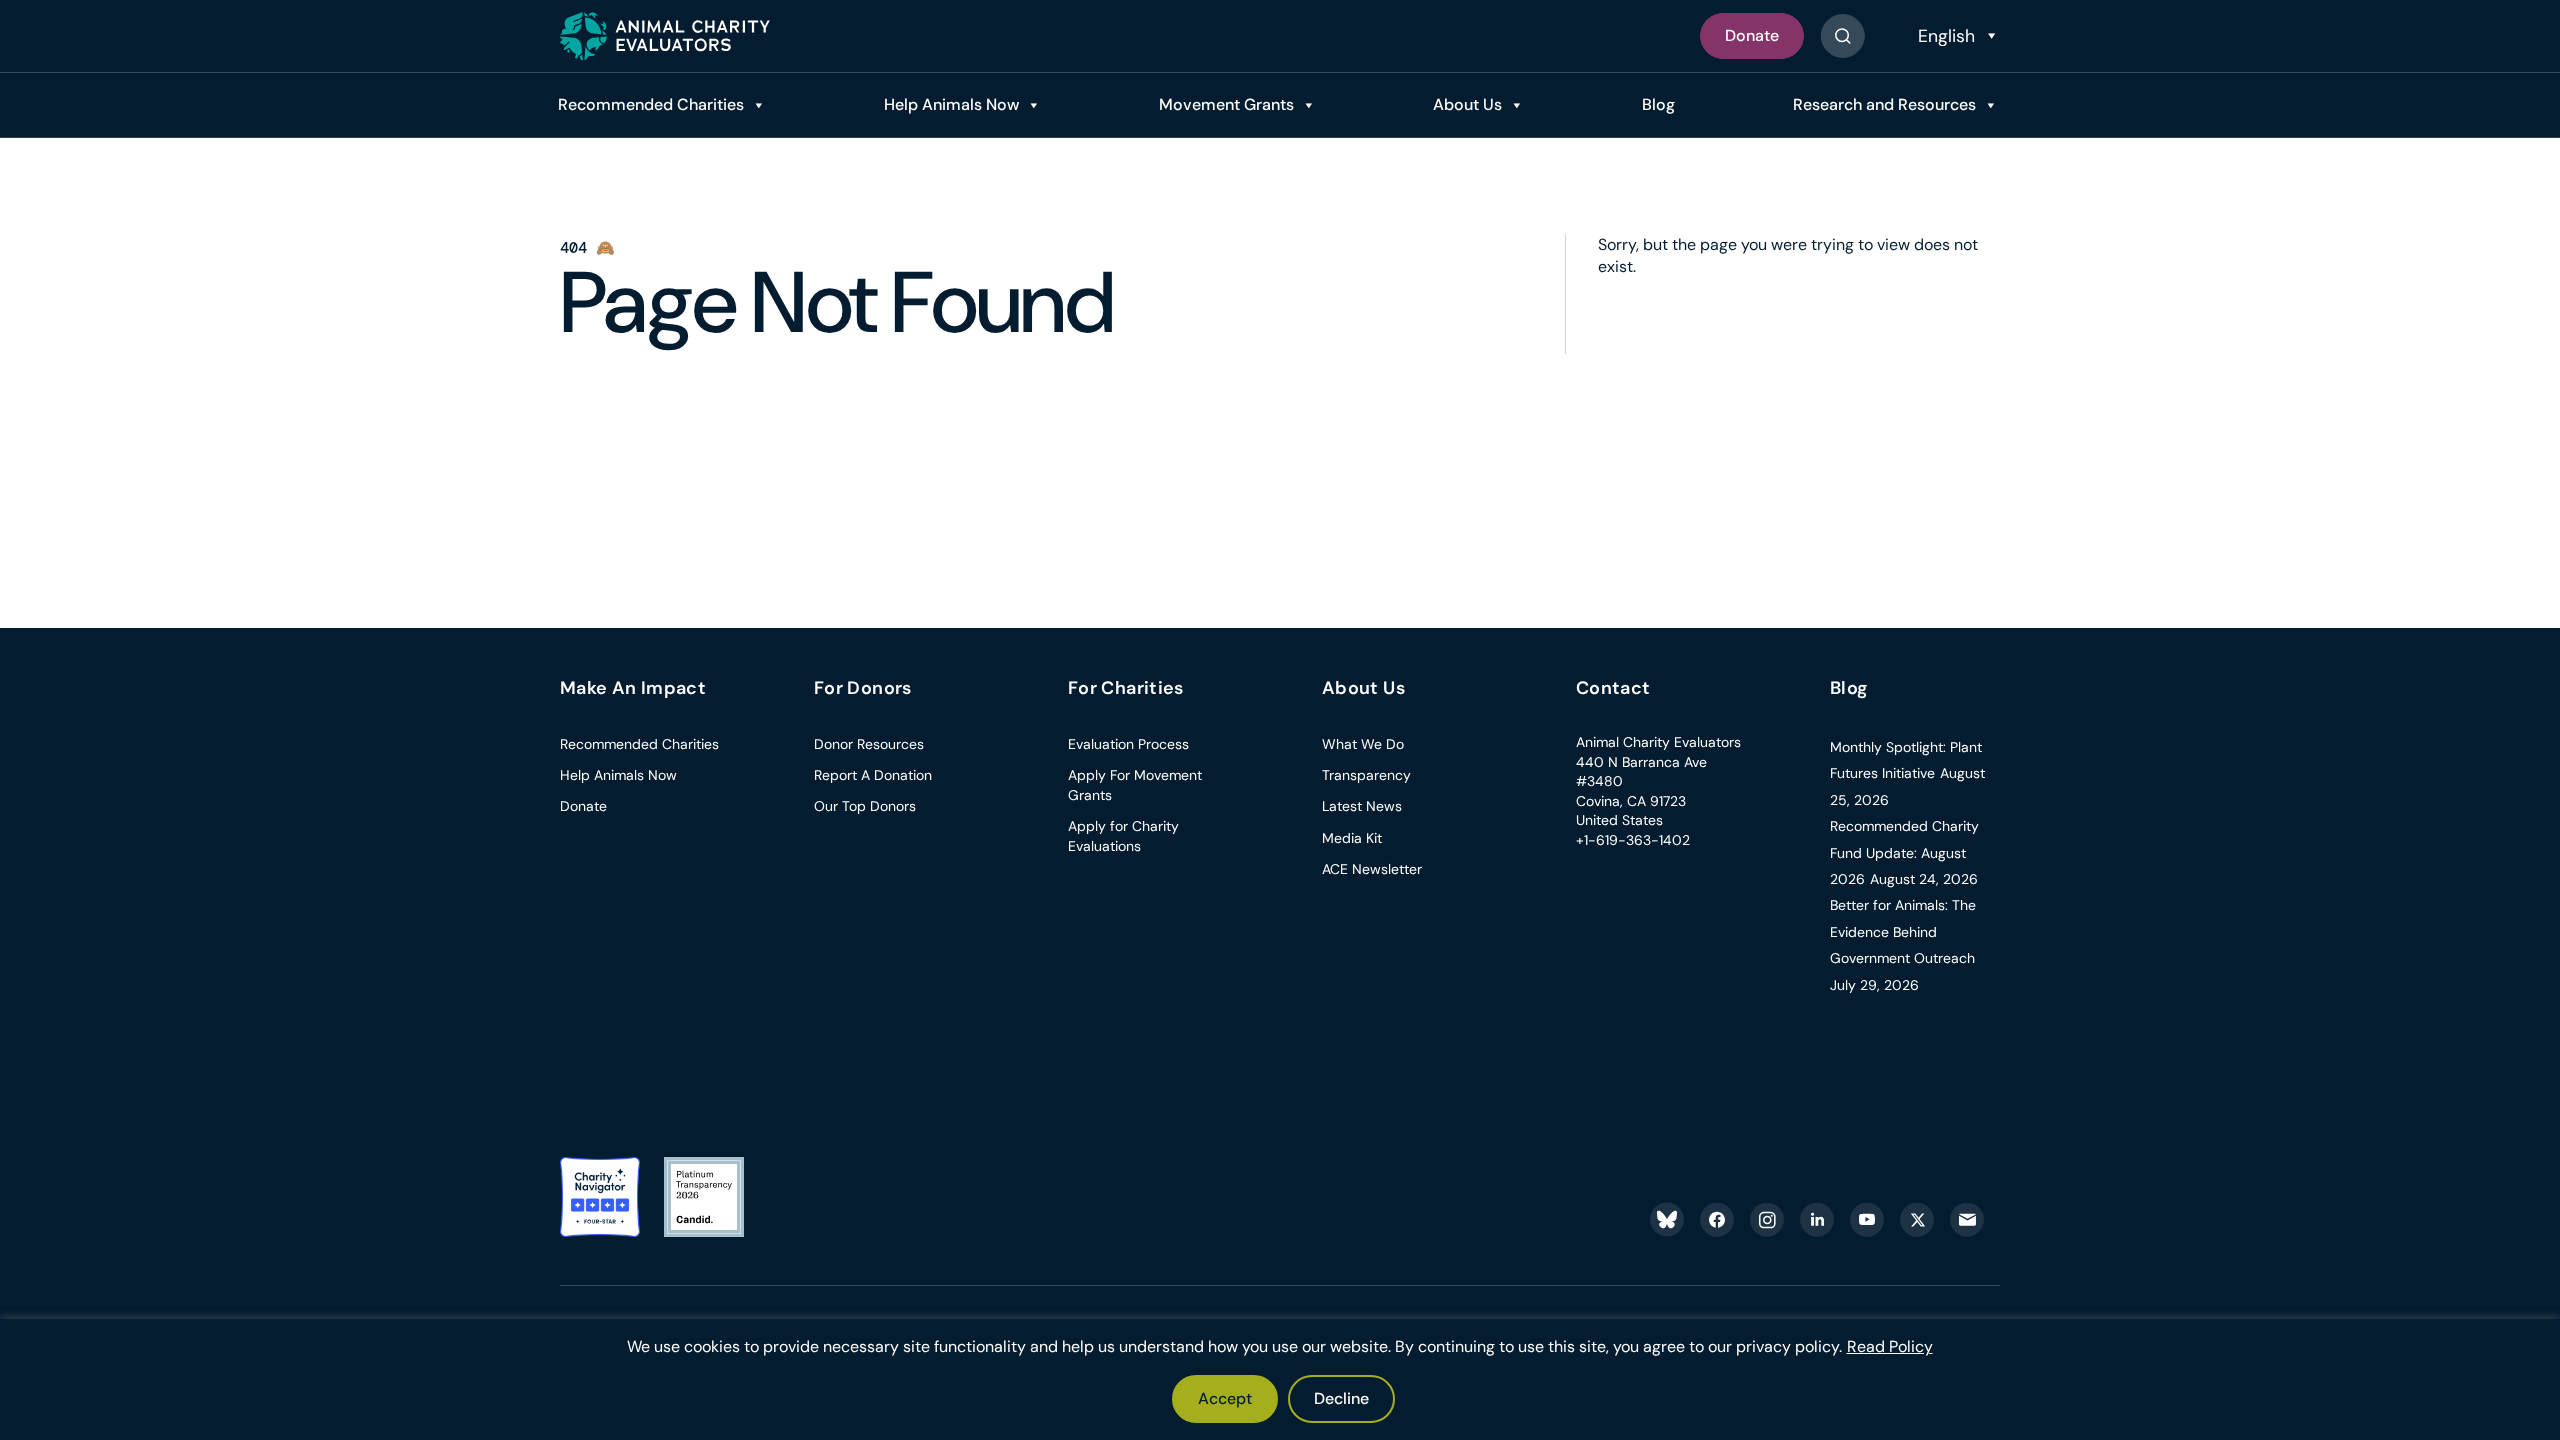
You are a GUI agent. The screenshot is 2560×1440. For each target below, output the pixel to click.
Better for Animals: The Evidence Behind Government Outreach (1903, 931)
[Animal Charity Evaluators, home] (665, 36)
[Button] (1842, 36)
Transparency (1366, 775)
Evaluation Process (1128, 744)
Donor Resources (869, 744)
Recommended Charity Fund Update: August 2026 (1904, 852)
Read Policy (1890, 1346)
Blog (1658, 104)
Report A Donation (873, 775)
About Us (1467, 104)
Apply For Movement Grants (1135, 785)
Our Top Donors (865, 806)
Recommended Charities (651, 104)
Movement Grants (1226, 104)
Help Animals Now (951, 104)
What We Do (1363, 744)
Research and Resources (1884, 104)
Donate (1752, 35)
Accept (1225, 1398)
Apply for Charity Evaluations (1123, 836)
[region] (1280, 1379)
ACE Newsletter (1372, 869)
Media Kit (1352, 838)
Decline (1341, 1398)
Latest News (1362, 806)
